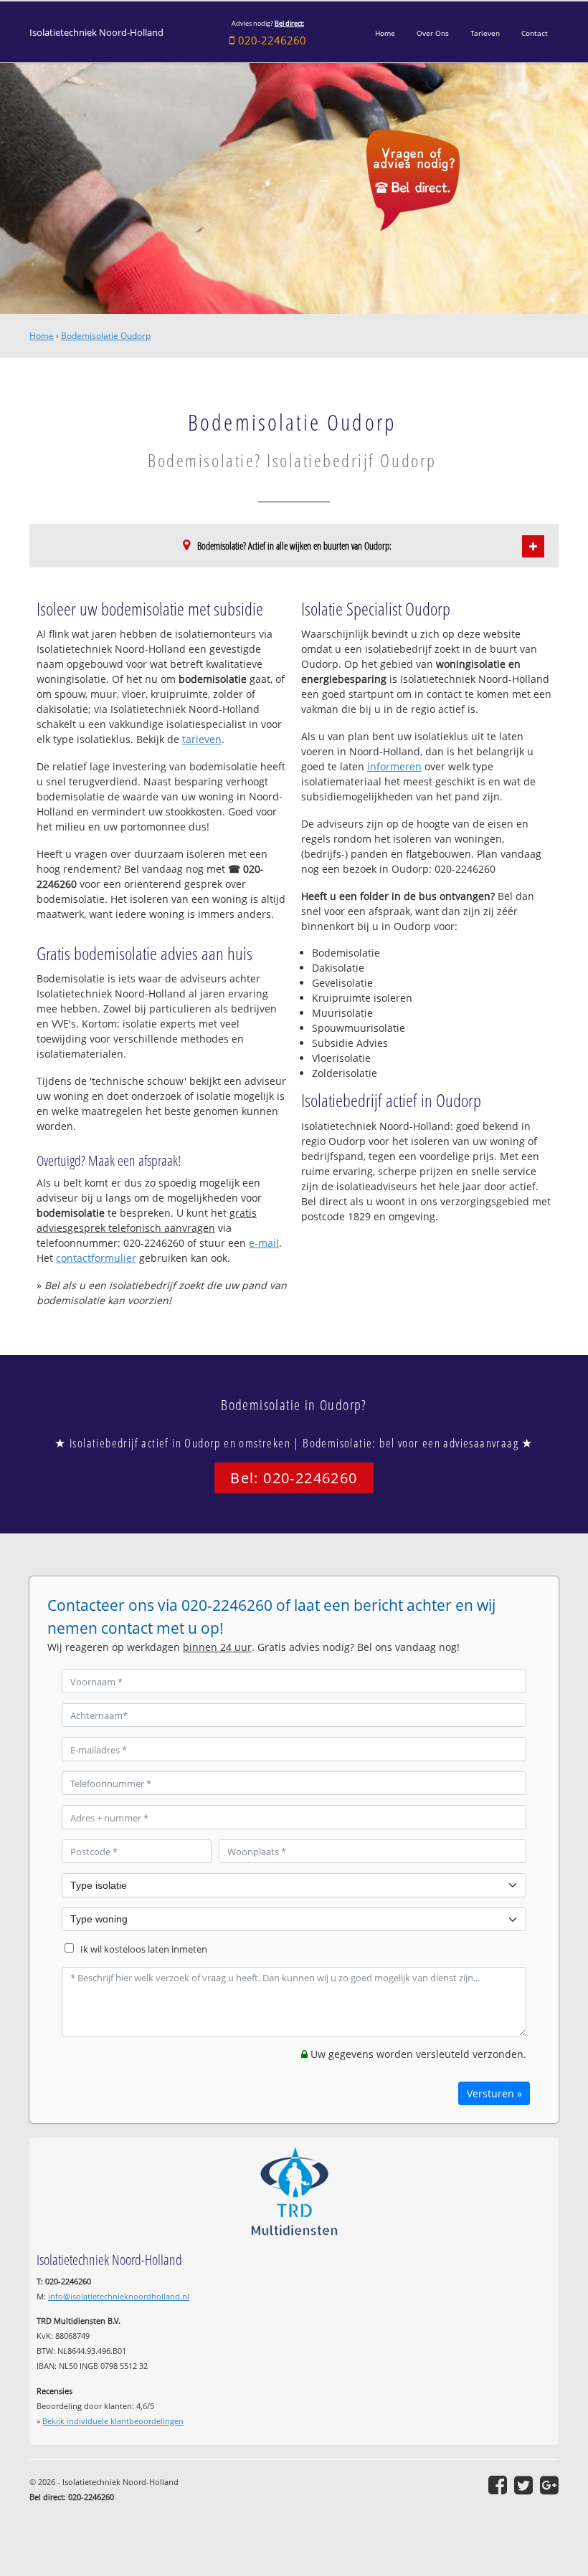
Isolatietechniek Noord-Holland (96, 33)
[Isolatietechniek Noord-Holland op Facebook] (498, 2485)
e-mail (264, 1243)
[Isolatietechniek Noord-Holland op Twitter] (523, 2485)
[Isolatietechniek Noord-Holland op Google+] (549, 2485)
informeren (394, 766)
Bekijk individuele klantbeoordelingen (113, 2421)
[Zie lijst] (533, 546)
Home (42, 336)
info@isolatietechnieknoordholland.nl (119, 2296)
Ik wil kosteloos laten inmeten (144, 1949)
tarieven (202, 739)
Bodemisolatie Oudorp (106, 336)
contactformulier (96, 1258)
